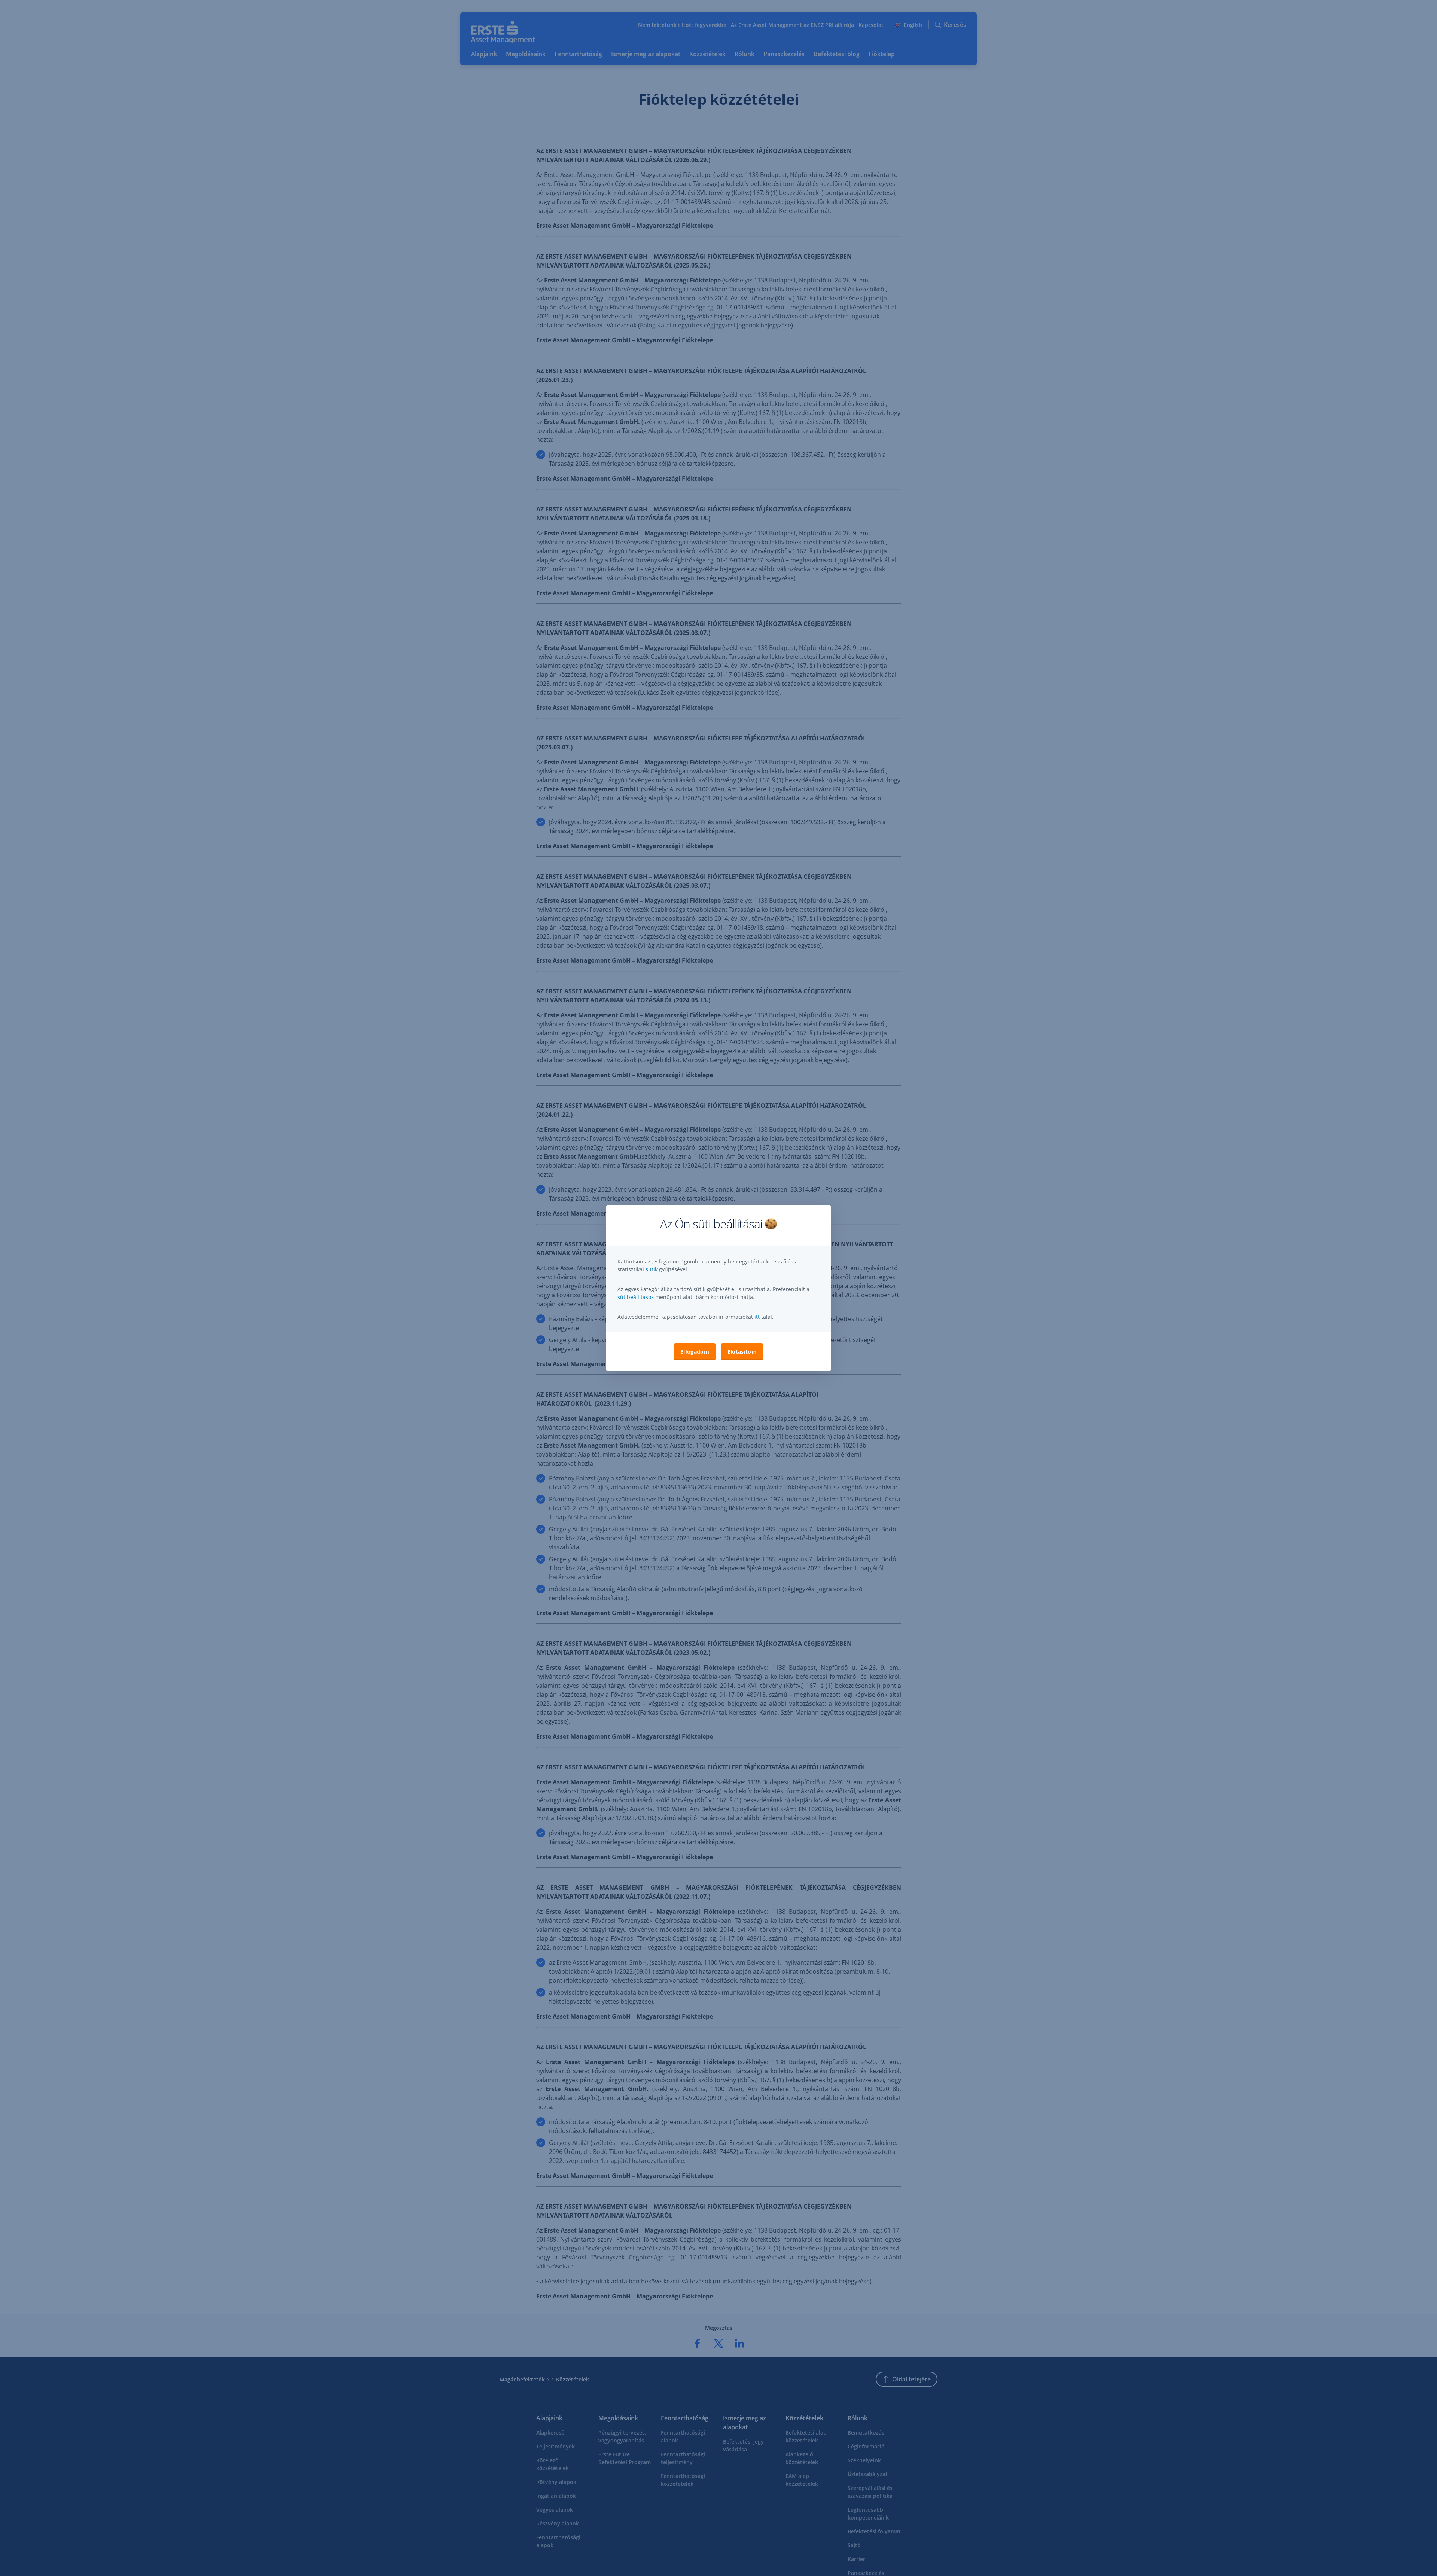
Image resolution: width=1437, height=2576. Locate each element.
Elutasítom (742, 1352)
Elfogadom (695, 1352)
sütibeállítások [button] (636, 1297)
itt (757, 1317)
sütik (652, 1269)
